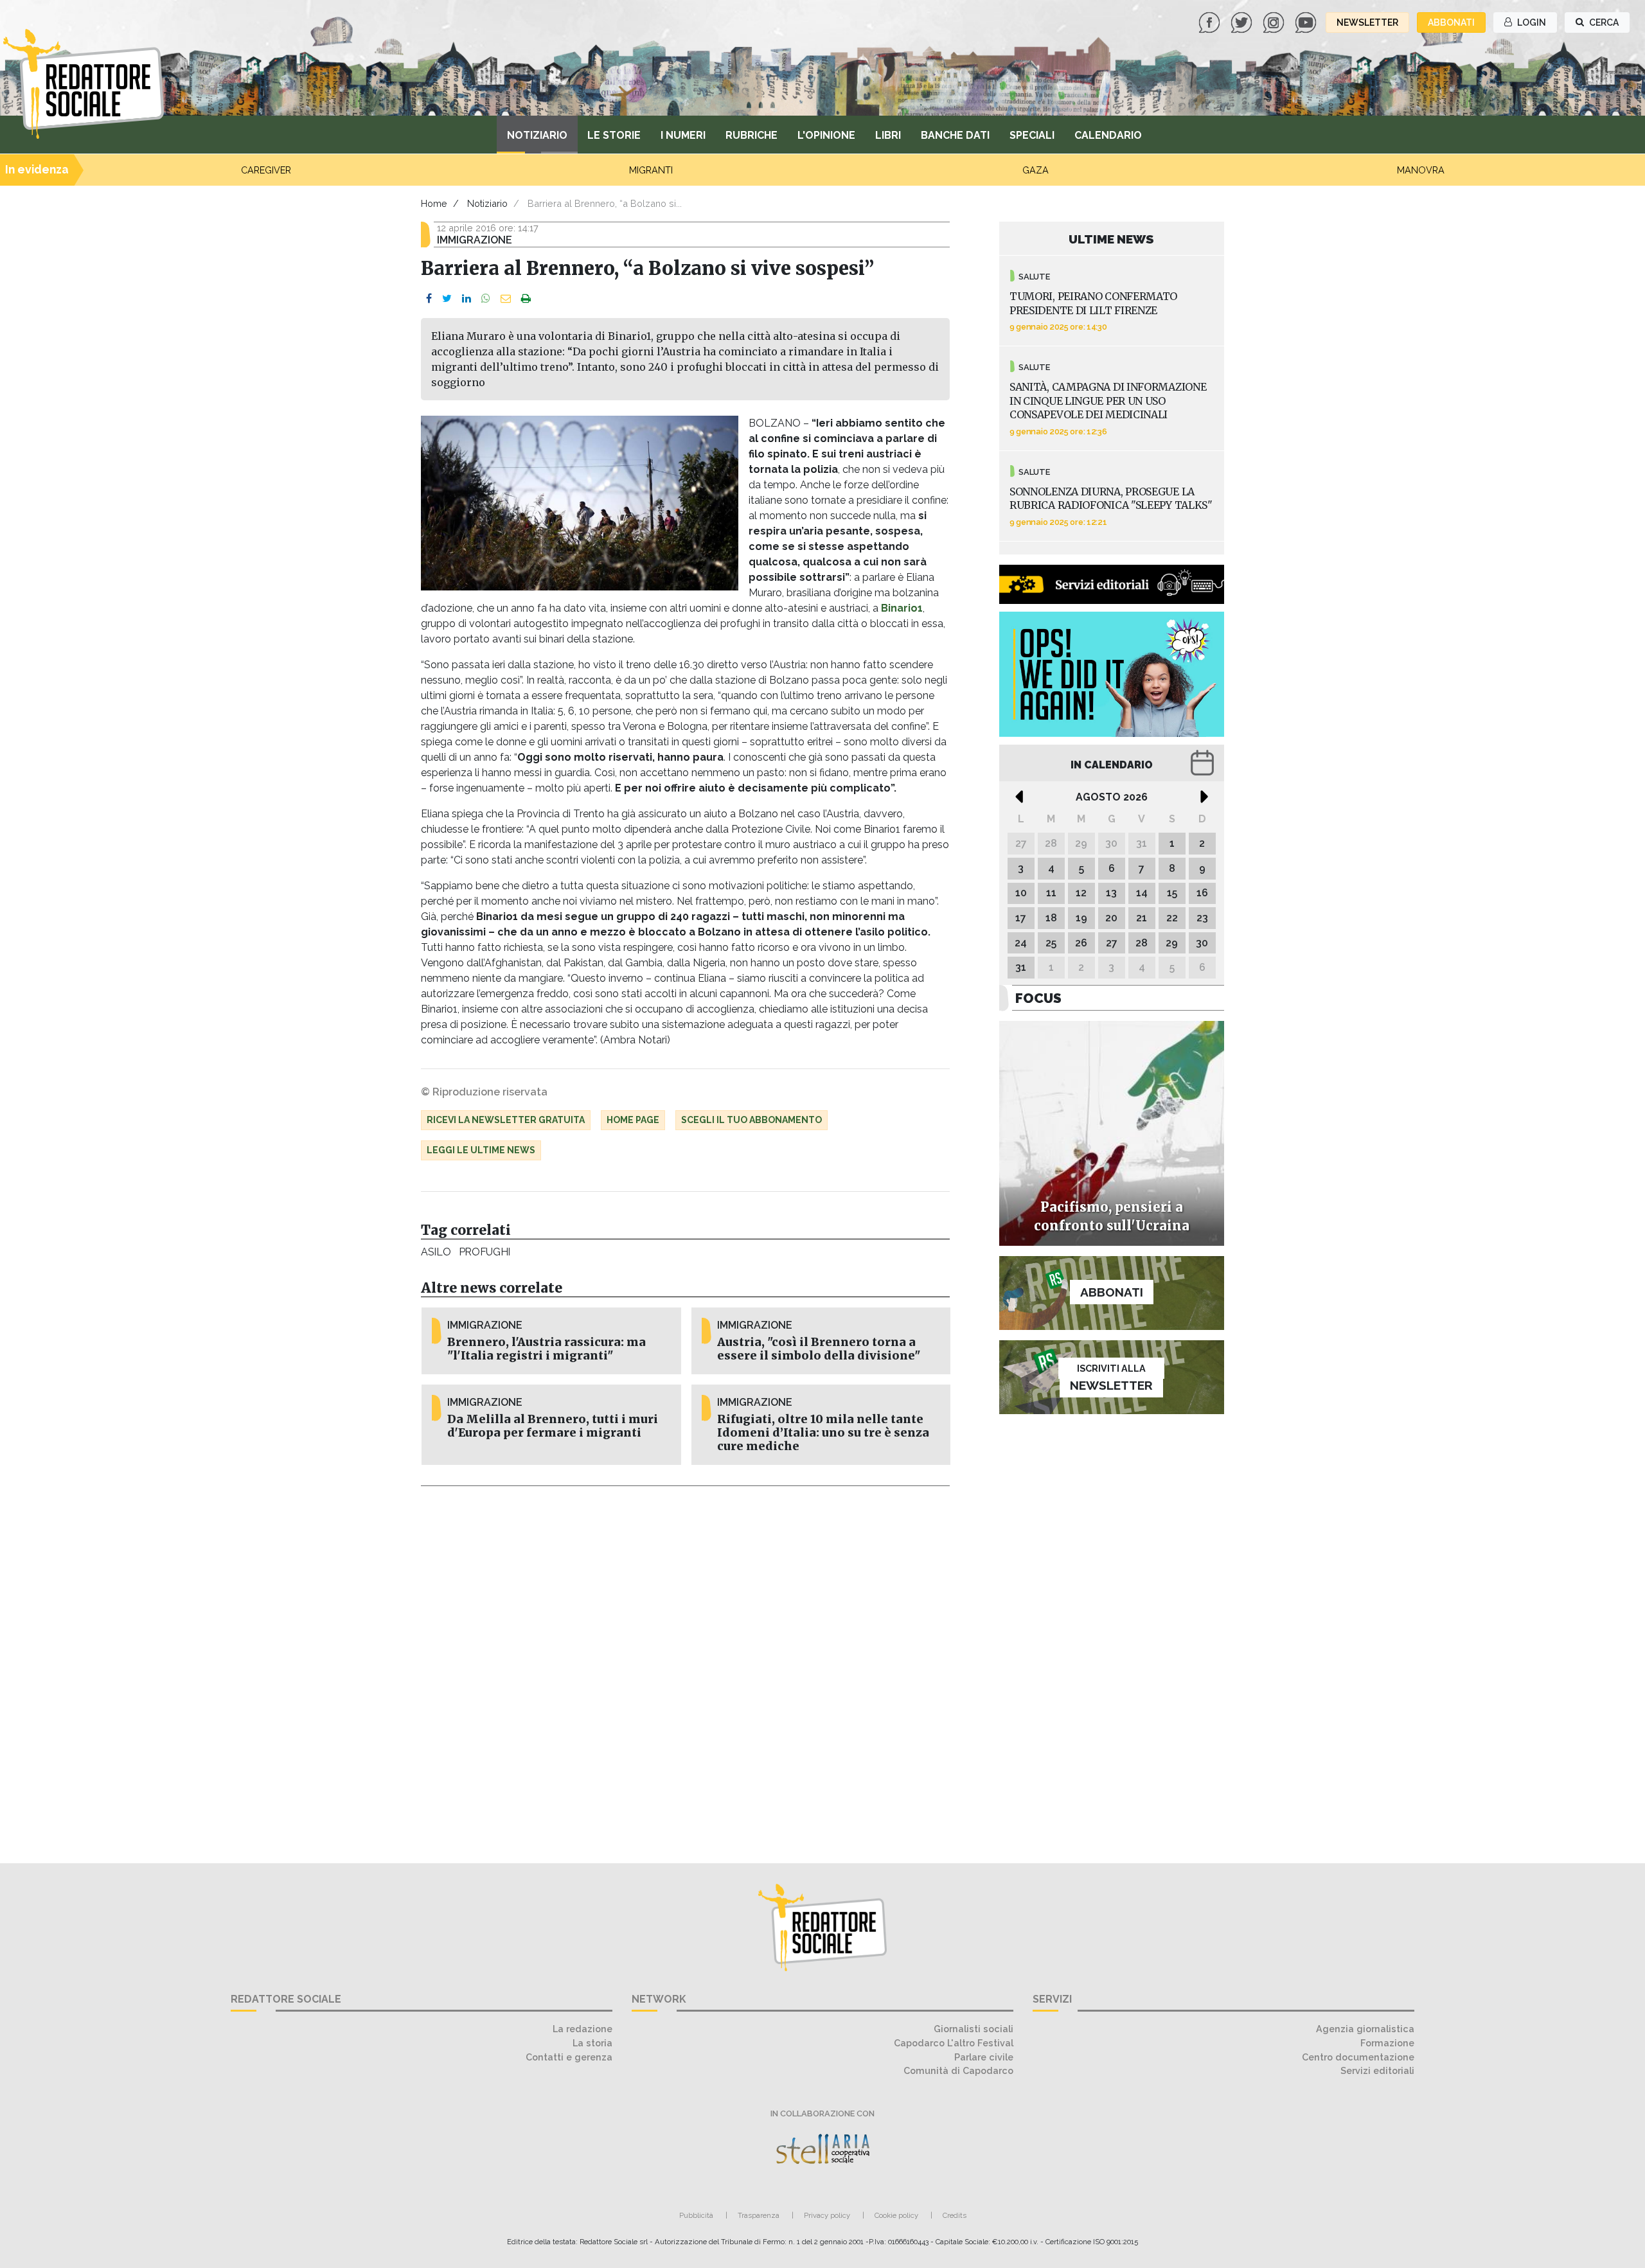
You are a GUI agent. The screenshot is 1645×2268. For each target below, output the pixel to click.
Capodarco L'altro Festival (954, 2043)
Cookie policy (896, 2215)
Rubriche (751, 135)
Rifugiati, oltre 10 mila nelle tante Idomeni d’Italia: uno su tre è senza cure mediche (823, 1433)
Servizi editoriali (1377, 2070)
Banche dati (955, 135)
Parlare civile (984, 2057)
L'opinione (826, 135)
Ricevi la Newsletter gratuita (506, 1120)
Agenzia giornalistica (1365, 2029)
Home (434, 203)
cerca (1603, 22)
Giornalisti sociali (974, 2029)
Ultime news (1111, 239)
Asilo (436, 1252)
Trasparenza (759, 2215)
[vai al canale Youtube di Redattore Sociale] (1307, 22)
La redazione (582, 2029)
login (1531, 22)
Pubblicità (696, 2215)
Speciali (1032, 135)
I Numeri (683, 135)
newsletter (1367, 22)
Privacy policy (827, 2215)
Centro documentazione (1358, 2057)
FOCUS (1038, 998)
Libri (888, 135)
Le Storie (614, 135)
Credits (955, 2215)
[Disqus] (685, 1667)
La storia (592, 2043)
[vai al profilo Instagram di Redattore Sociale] (1275, 22)
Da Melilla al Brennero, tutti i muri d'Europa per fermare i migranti (553, 1426)
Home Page (633, 1120)
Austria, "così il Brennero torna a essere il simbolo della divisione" (819, 1349)
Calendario (1108, 135)
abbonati (1451, 22)
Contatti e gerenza (569, 2057)
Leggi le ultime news (481, 1150)
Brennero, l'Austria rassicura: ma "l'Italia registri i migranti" (547, 1349)
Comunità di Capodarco (958, 2070)
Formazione (1387, 2043)
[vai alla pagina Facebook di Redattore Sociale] (1211, 22)
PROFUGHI (485, 1252)
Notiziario (537, 135)
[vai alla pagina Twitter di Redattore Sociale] (1243, 22)
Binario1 (902, 608)
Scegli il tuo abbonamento (751, 1120)
